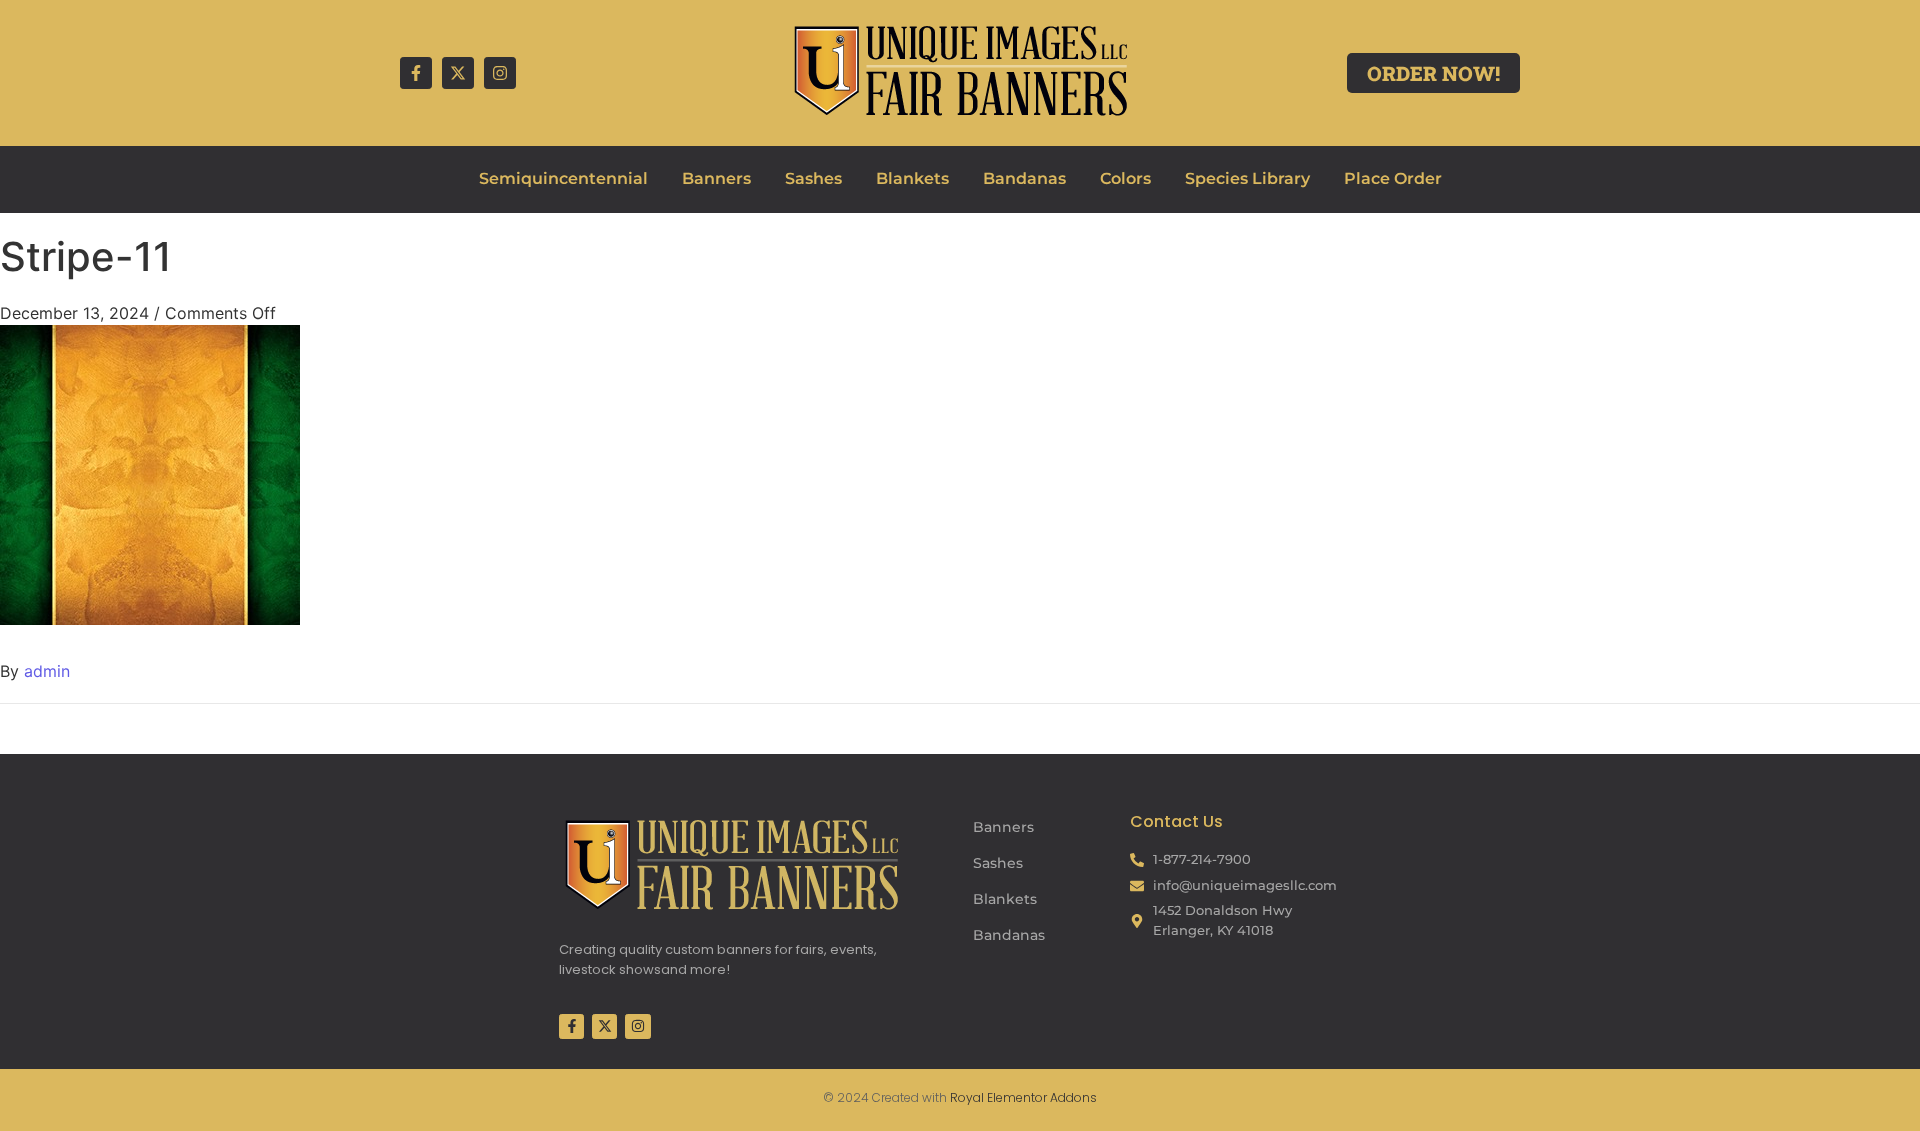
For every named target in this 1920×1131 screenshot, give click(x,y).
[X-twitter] (458, 73)
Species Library (1247, 178)
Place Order (1393, 178)
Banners (716, 178)
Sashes (813, 178)
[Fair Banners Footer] (731, 864)
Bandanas (1024, 178)
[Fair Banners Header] (960, 70)
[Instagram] (500, 73)
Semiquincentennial (563, 178)
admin (47, 671)
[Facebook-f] (416, 73)
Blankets (912, 178)
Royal (967, 1097)
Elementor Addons (1040, 1097)
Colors (1125, 178)
